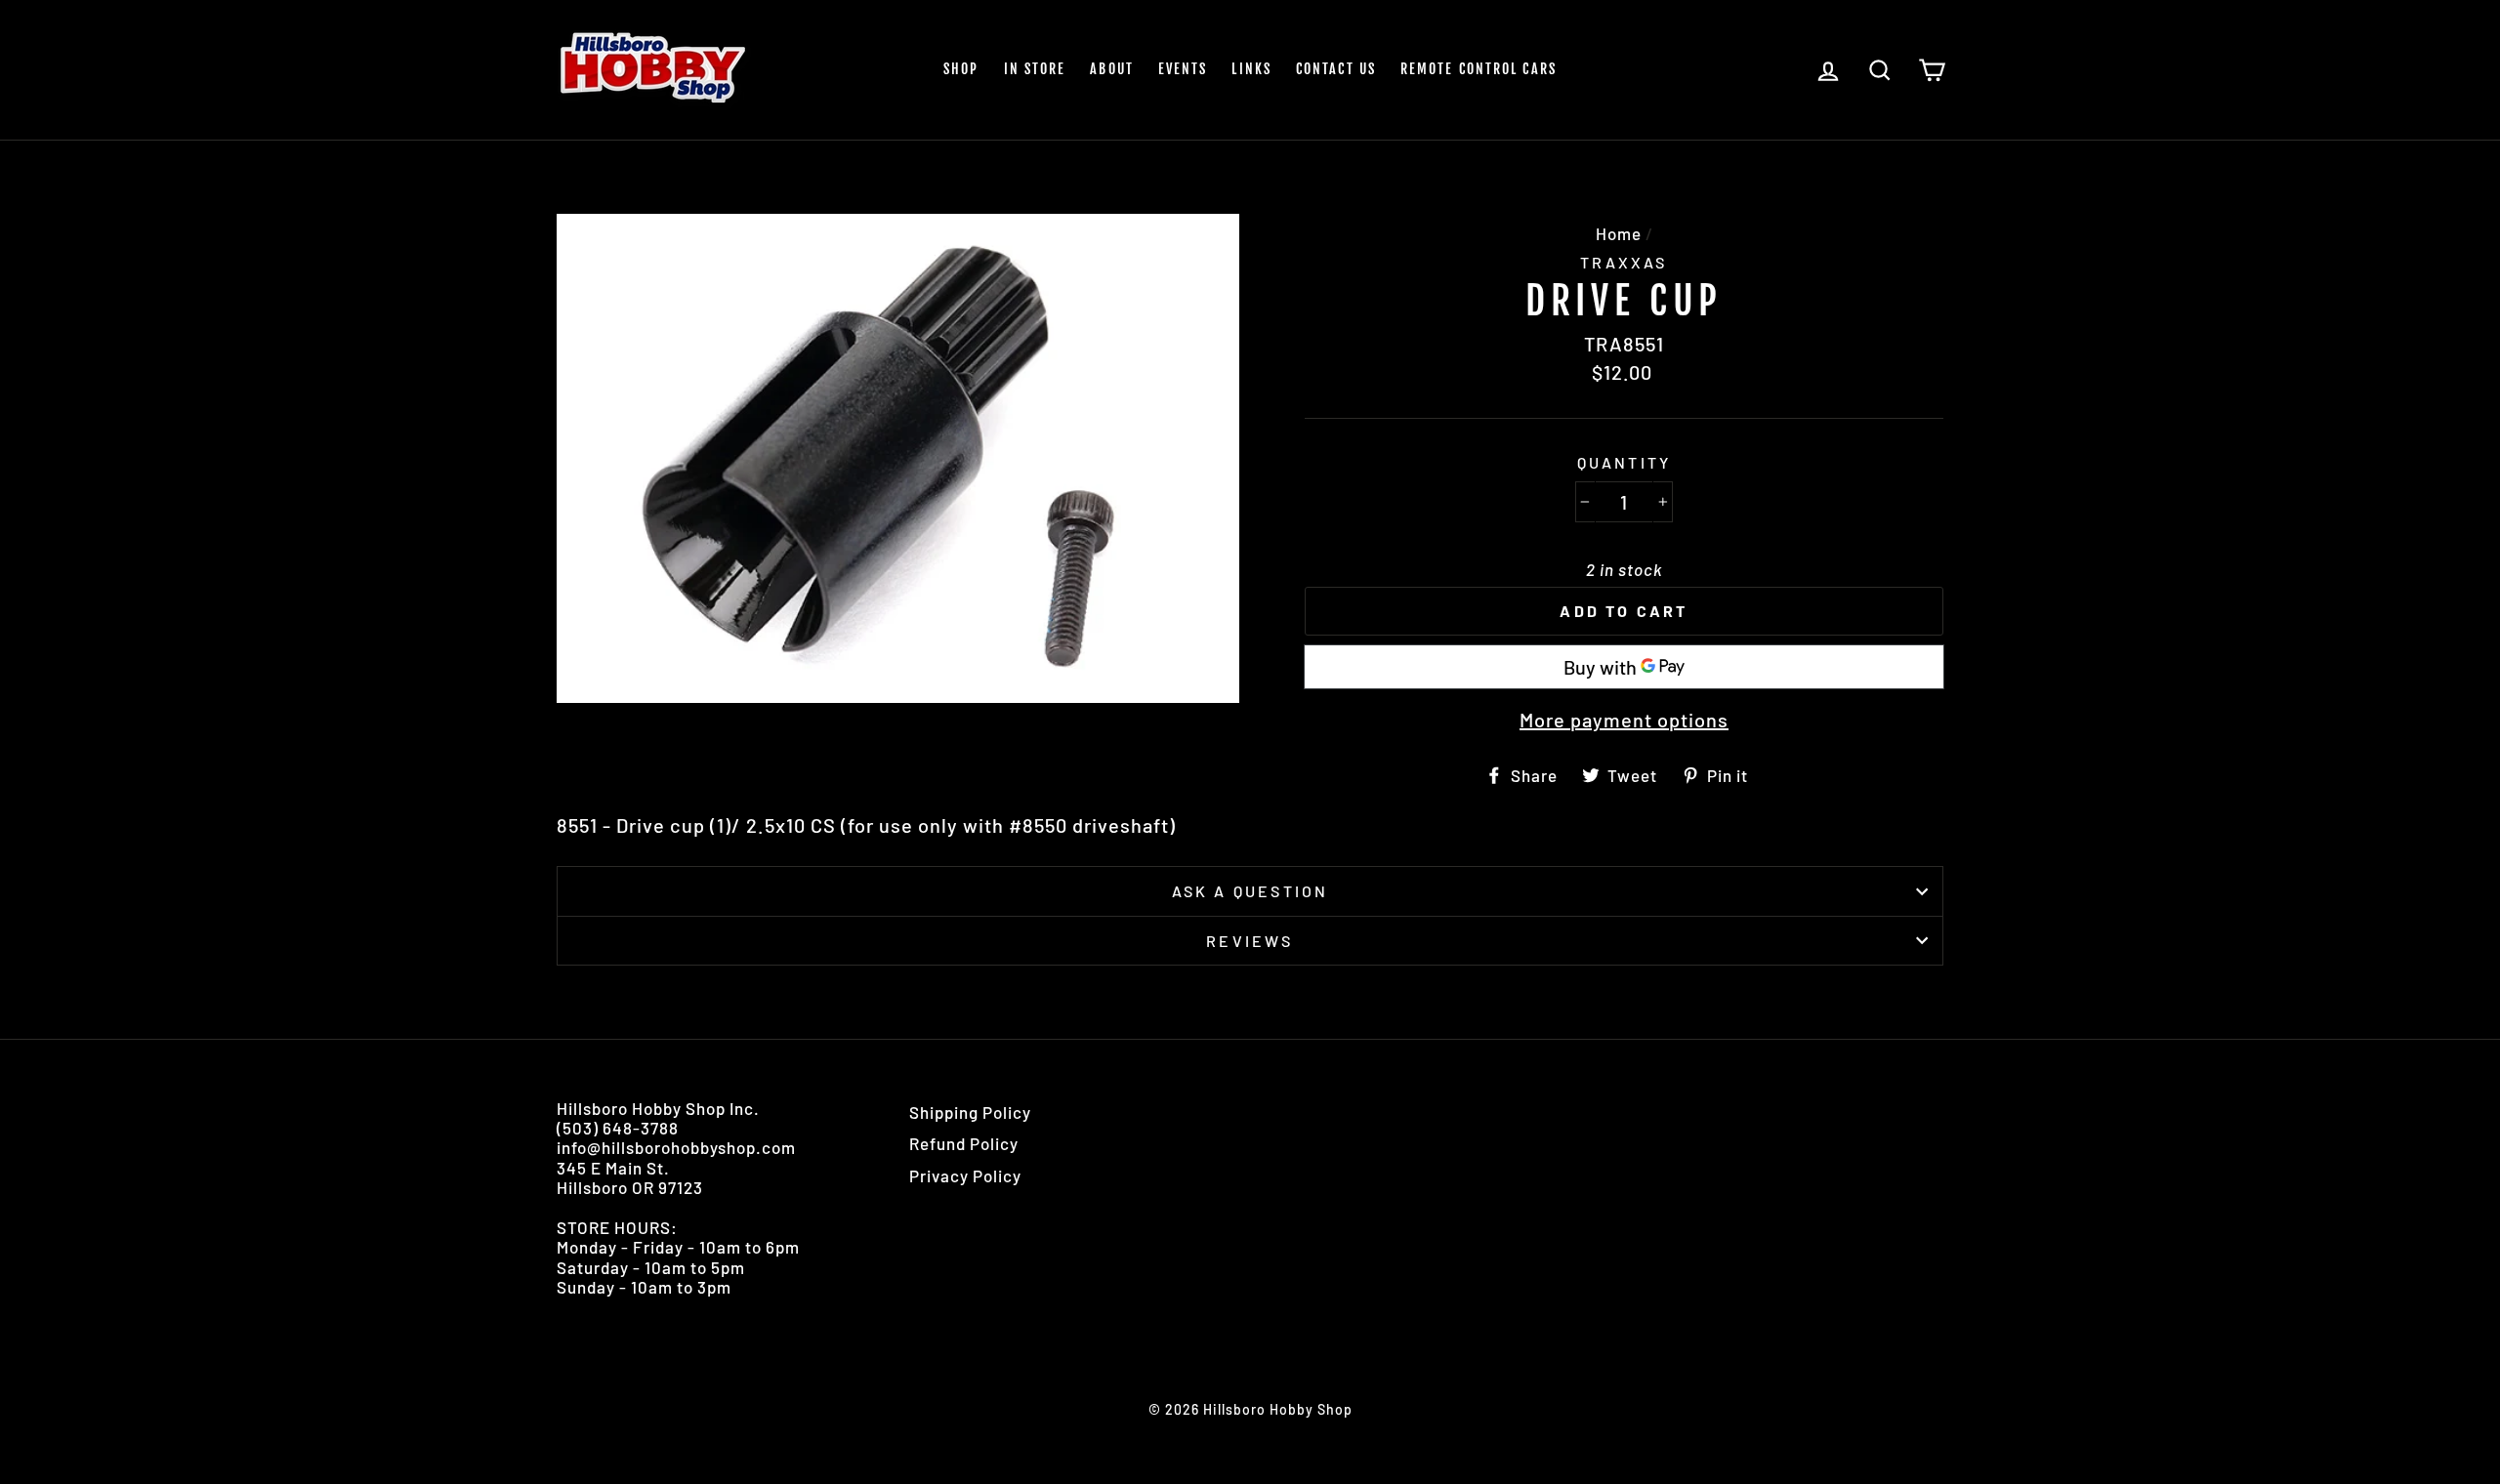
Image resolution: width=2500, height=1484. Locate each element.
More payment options (1624, 720)
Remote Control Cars (1479, 69)
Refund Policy (964, 1143)
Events (1183, 69)
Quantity (1625, 462)
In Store (1035, 69)
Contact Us (1336, 69)
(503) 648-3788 (618, 1128)
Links (1251, 69)
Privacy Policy (965, 1175)
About (1112, 69)
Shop (961, 69)
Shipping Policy (970, 1112)
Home (1619, 233)
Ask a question (1250, 891)
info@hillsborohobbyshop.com (676, 1147)
